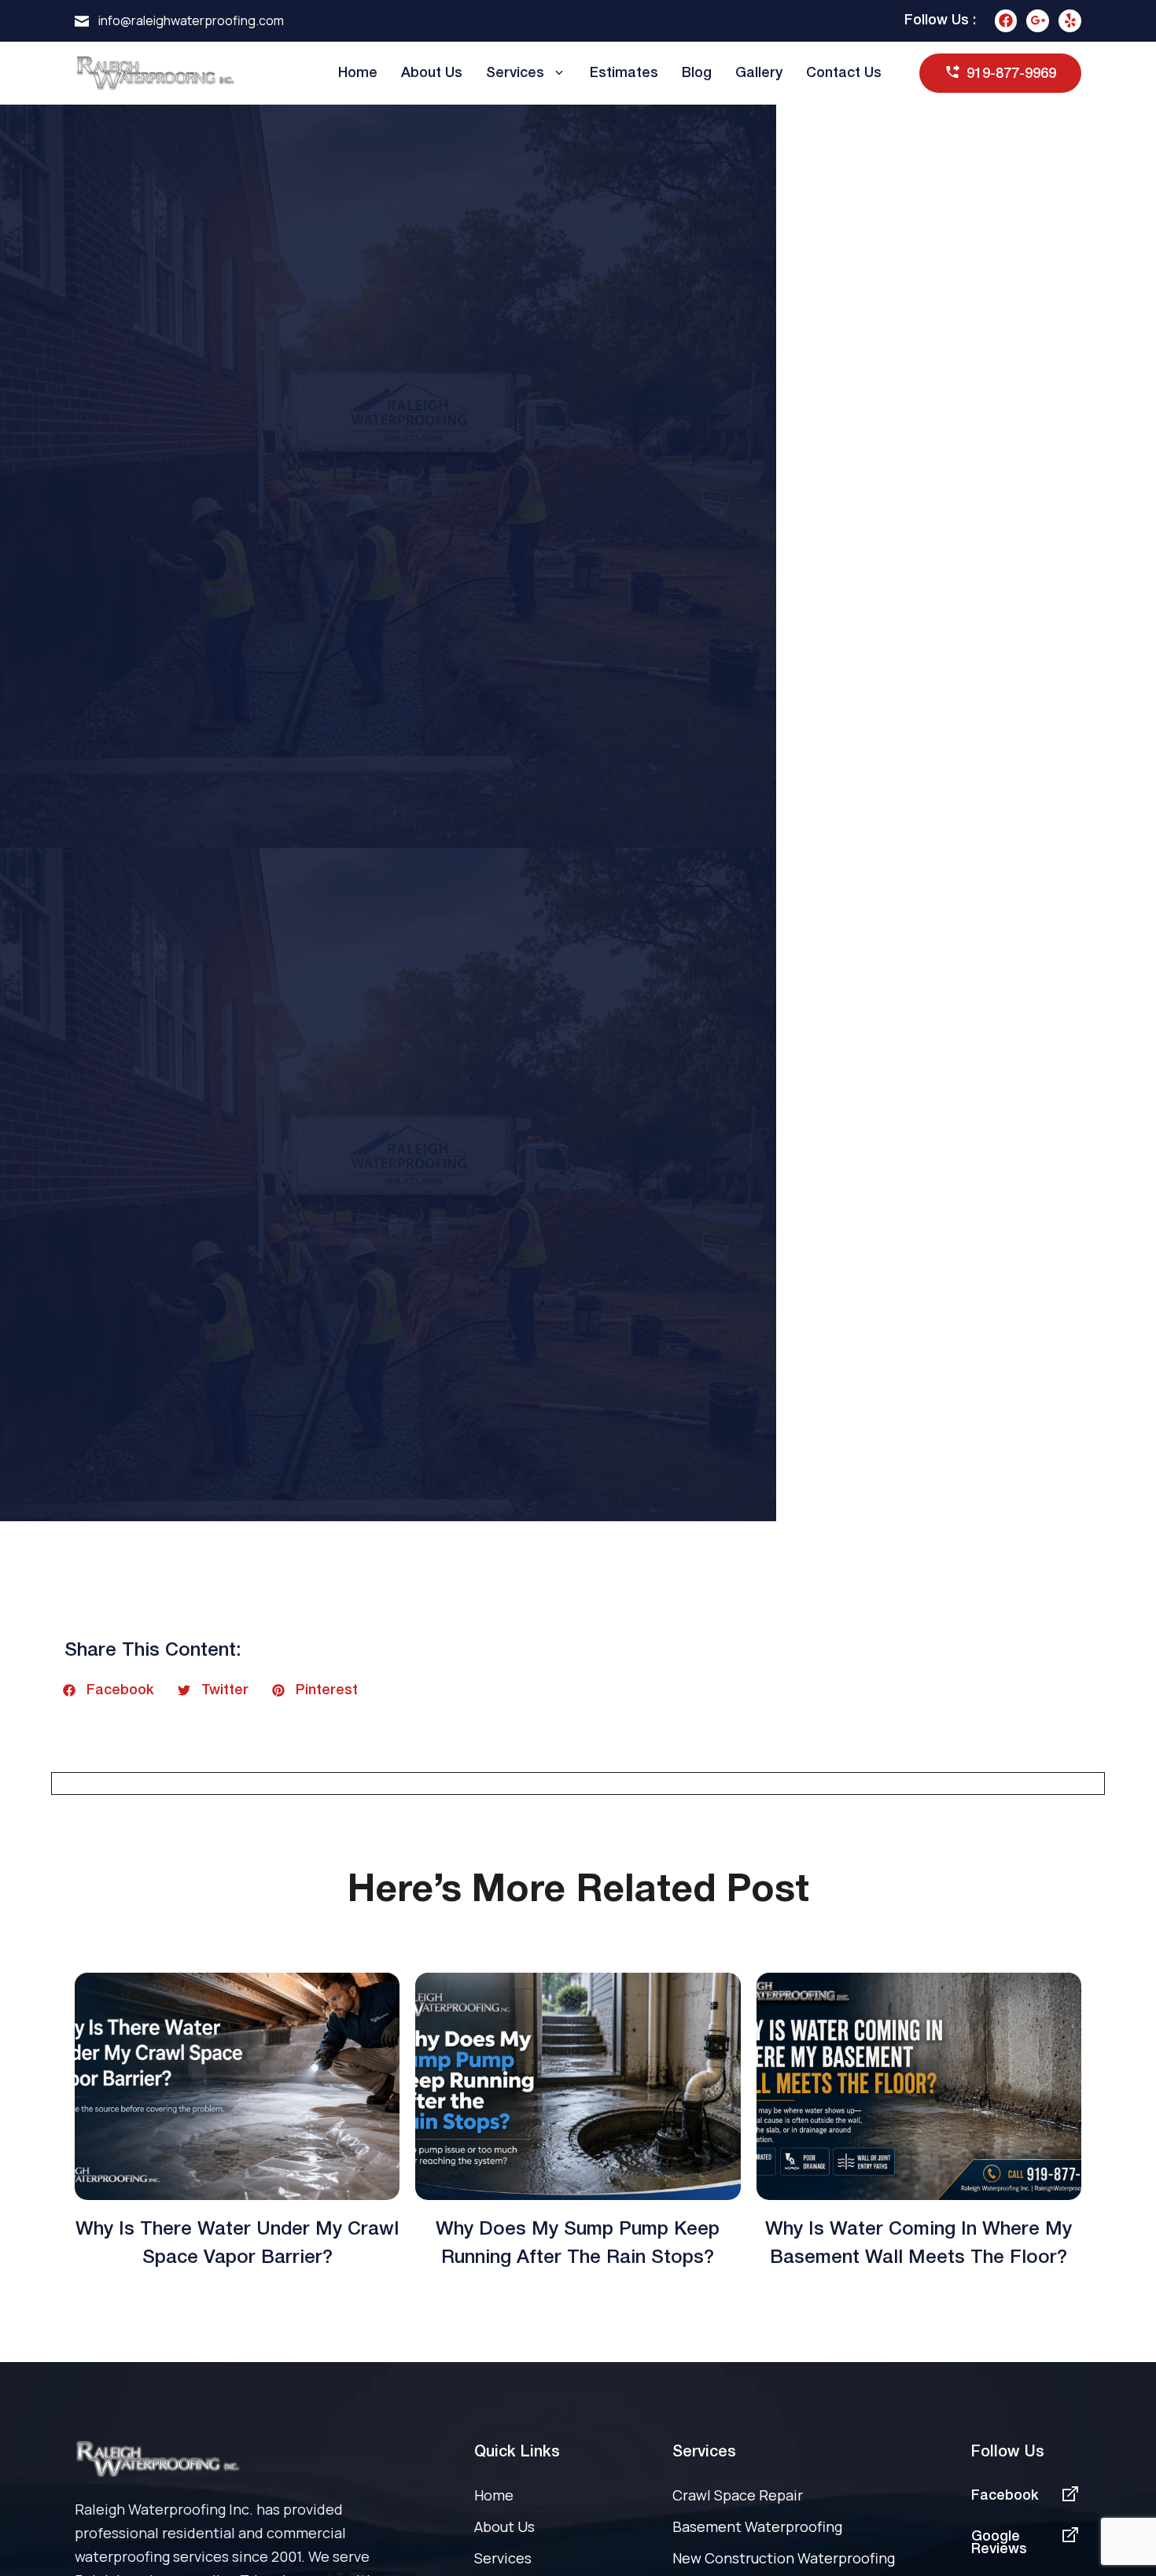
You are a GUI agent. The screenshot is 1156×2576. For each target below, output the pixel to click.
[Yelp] (1070, 21)
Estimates (624, 73)
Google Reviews (999, 2543)
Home (358, 73)
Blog (697, 73)
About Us (432, 73)
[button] (109, 1690)
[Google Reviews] (1070, 2535)
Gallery (759, 73)
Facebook (1005, 2496)
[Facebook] (1006, 21)
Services (515, 73)
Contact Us (844, 73)
